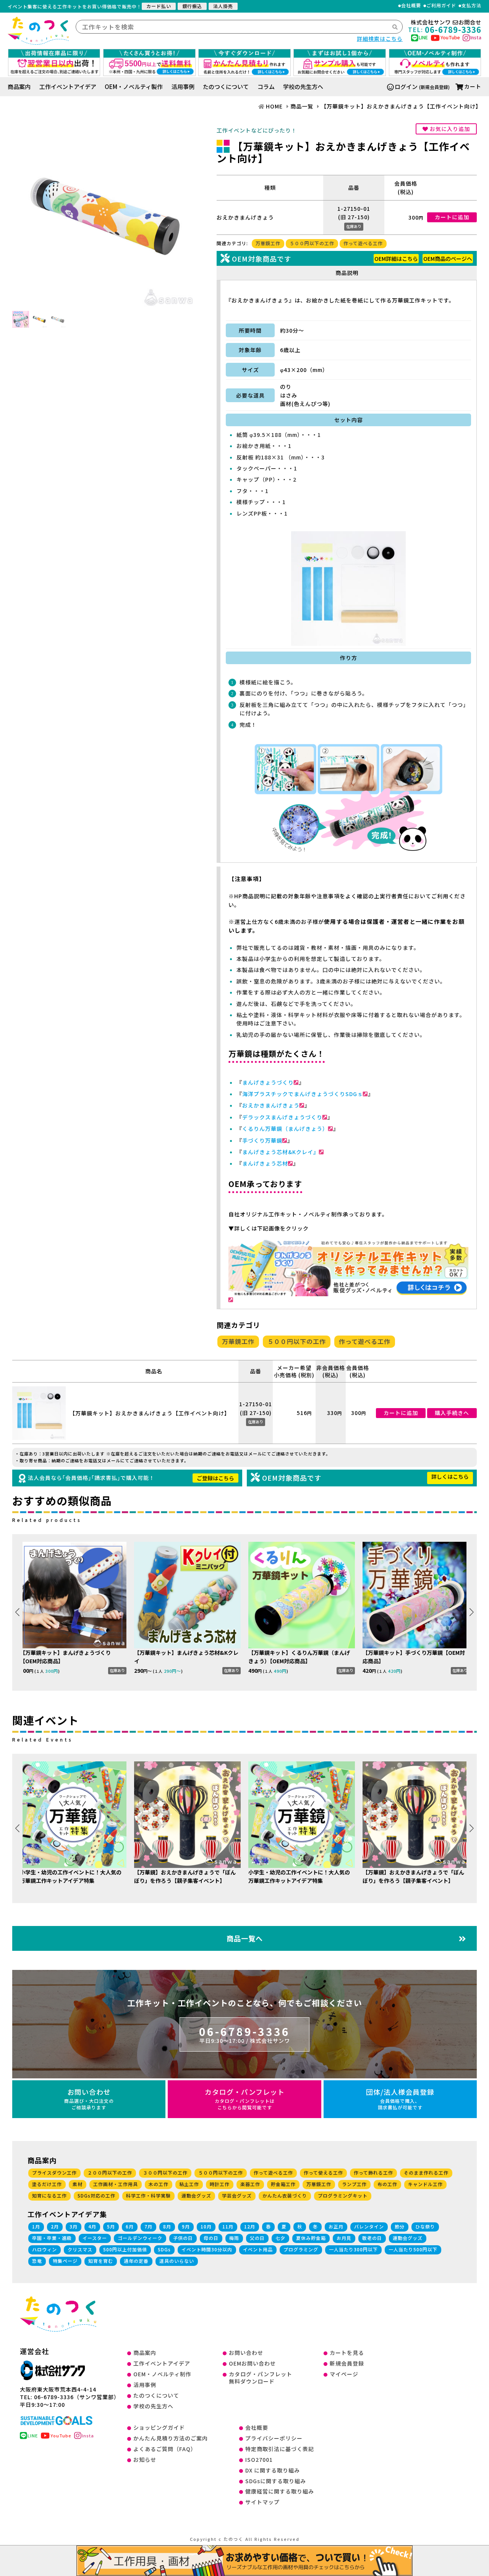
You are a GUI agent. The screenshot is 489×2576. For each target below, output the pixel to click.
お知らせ (145, 2460)
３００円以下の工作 (165, 2173)
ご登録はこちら (215, 1478)
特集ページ (65, 2261)
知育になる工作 (49, 2195)
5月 (111, 2226)
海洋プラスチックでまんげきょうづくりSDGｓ (303, 1094)
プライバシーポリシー (274, 2438)
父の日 (257, 2238)
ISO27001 (259, 2460)
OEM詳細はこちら (396, 259)
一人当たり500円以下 (413, 2249)
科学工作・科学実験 (148, 2195)
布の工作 (387, 2184)
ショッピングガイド (159, 2427)
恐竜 (37, 2261)
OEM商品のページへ (448, 259)
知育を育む (101, 2261)
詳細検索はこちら (380, 39)
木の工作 (159, 2184)
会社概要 (411, 6)
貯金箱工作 (283, 2184)
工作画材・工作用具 (116, 2184)
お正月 (336, 2226)
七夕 (280, 2238)
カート (473, 86)
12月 (250, 2226)
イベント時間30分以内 (207, 2249)
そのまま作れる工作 (426, 2173)
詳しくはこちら (450, 1476)
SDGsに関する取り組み (276, 2481)
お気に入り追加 (449, 129)
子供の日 (183, 2238)
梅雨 (234, 2238)
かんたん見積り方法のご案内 (171, 2438)
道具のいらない (177, 2261)
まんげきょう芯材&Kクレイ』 (281, 1152)
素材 (78, 2184)
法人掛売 (223, 6)
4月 (92, 2226)
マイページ (344, 2374)
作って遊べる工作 (363, 243)
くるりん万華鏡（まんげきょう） (285, 1129)
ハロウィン (45, 2249)
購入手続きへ (452, 1413)
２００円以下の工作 (110, 2173)
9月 (186, 2226)
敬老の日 (372, 2238)
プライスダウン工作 (54, 2173)
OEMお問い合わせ (252, 2363)
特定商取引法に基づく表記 (280, 2449)
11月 (228, 2226)
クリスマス (80, 2249)
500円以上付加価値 (125, 2249)
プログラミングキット (343, 2195)
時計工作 (220, 2184)
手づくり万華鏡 (262, 1140)
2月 (55, 2226)
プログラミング (301, 2249)
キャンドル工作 (425, 2184)
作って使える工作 (323, 2173)
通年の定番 (136, 2261)
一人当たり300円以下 (353, 2249)
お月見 (344, 2238)
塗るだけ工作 (47, 2184)
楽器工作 (250, 2184)
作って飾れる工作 (373, 2173)
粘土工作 (189, 2184)
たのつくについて (226, 87)
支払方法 (471, 6)
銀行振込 (192, 6)
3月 (74, 2226)
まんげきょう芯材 (265, 1163)
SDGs (164, 2249)
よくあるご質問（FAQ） (165, 2449)
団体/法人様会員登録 (400, 2098)
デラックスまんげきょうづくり (282, 1117)
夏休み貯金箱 (311, 2238)
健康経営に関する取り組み (280, 2491)
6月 (130, 2226)
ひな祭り (425, 2226)
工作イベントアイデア (68, 87)
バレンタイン (369, 2226)
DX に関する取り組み (273, 2470)
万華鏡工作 (268, 243)
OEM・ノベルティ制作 (162, 2374)
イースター (95, 2238)
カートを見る (347, 2353)
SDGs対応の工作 (96, 2195)
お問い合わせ (89, 2098)
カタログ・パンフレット (245, 2098)
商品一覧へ (245, 1938)
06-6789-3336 (244, 2034)
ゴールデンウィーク (140, 2238)
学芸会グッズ (237, 2195)
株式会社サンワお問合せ (446, 22)
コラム (266, 87)
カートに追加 (452, 217)
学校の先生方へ (303, 87)
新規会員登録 (347, 2363)
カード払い (159, 6)
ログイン (406, 87)
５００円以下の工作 (312, 243)
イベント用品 (258, 2249)
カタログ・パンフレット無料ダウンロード (261, 2378)
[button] (472, 1612)
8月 (167, 2226)
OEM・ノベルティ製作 (134, 87)
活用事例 (183, 87)
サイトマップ (262, 2502)
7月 (148, 2226)
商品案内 (19, 87)
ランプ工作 (354, 2184)
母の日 (211, 2238)
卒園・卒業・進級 (52, 2238)
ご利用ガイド (441, 6)
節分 (400, 2226)
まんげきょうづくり (268, 1082)
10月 (206, 2226)
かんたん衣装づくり (285, 2195)
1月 (36, 2226)
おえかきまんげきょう (271, 1105)
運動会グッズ (196, 2195)
